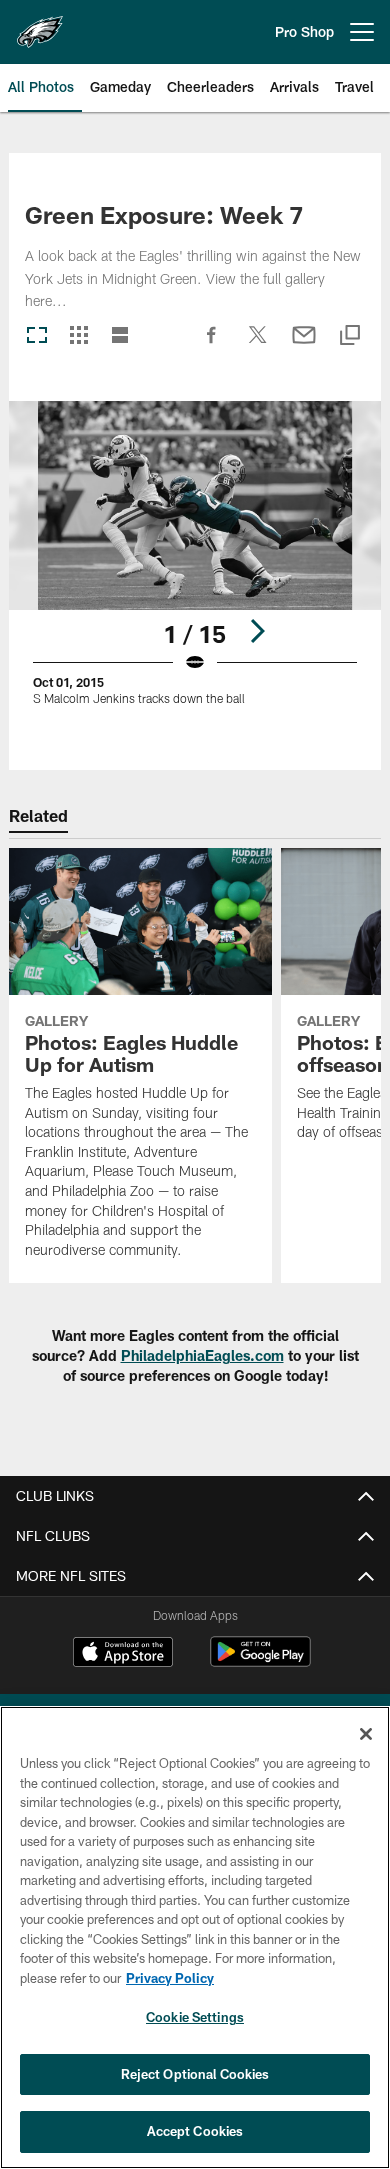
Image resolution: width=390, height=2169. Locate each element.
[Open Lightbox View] (195, 565)
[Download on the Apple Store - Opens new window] (123, 1654)
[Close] (366, 1734)
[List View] (120, 336)
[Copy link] (350, 336)
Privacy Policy (170, 1978)
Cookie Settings (195, 2017)
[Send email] (304, 345)
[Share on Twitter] (258, 345)
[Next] (257, 631)
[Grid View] (78, 336)
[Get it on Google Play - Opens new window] (260, 1661)
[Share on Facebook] (212, 345)
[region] (195, 1937)
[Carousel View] (37, 336)
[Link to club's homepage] (40, 24)
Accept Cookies (195, 2131)
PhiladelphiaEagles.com (202, 1355)
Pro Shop (304, 31)
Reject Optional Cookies (195, 2074)
